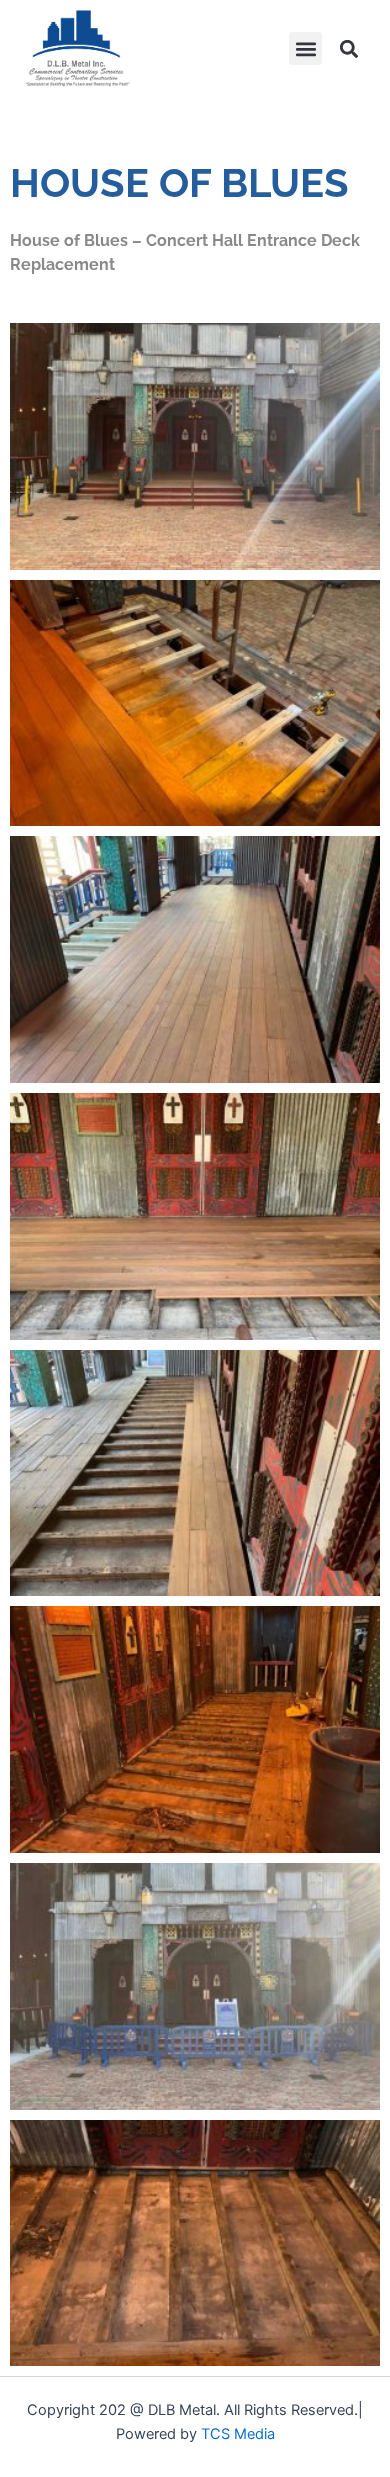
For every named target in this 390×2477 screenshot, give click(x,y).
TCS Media (238, 2434)
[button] (305, 48)
